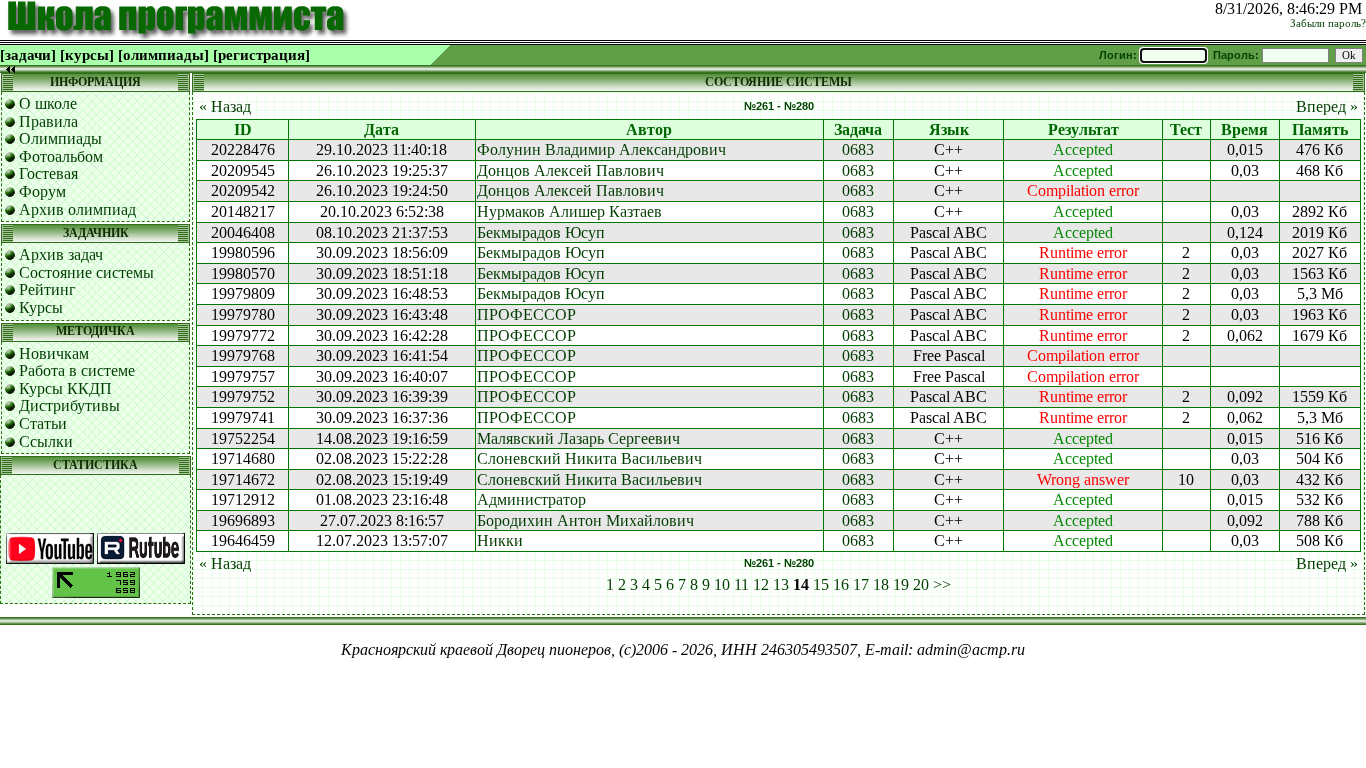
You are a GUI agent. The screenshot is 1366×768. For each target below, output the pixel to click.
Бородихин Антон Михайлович (585, 520)
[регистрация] (261, 55)
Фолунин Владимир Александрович (601, 149)
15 (821, 584)
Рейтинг (47, 289)
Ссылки (46, 441)
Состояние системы (86, 272)
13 (781, 584)
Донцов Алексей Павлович (570, 170)
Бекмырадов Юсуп (541, 232)
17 (861, 584)
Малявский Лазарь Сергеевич (578, 438)
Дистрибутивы (69, 405)
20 (921, 584)
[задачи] (28, 55)
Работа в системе (77, 370)
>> (942, 584)
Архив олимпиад (77, 209)
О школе (48, 103)
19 (901, 584)
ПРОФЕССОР (526, 314)
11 (741, 584)
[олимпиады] (163, 55)
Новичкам (54, 353)
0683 (858, 149)
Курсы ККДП (65, 388)
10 (722, 584)
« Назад (225, 106)
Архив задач (61, 254)
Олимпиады (60, 138)
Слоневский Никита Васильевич (589, 458)
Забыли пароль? (1328, 23)
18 (881, 584)
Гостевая (48, 173)
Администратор (531, 499)
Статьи (43, 423)
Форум (42, 191)
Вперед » (1327, 106)
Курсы (41, 307)
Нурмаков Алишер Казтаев (569, 211)
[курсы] (87, 55)
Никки (500, 540)
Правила (48, 121)
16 (841, 584)
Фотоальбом (61, 156)
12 (761, 584)
